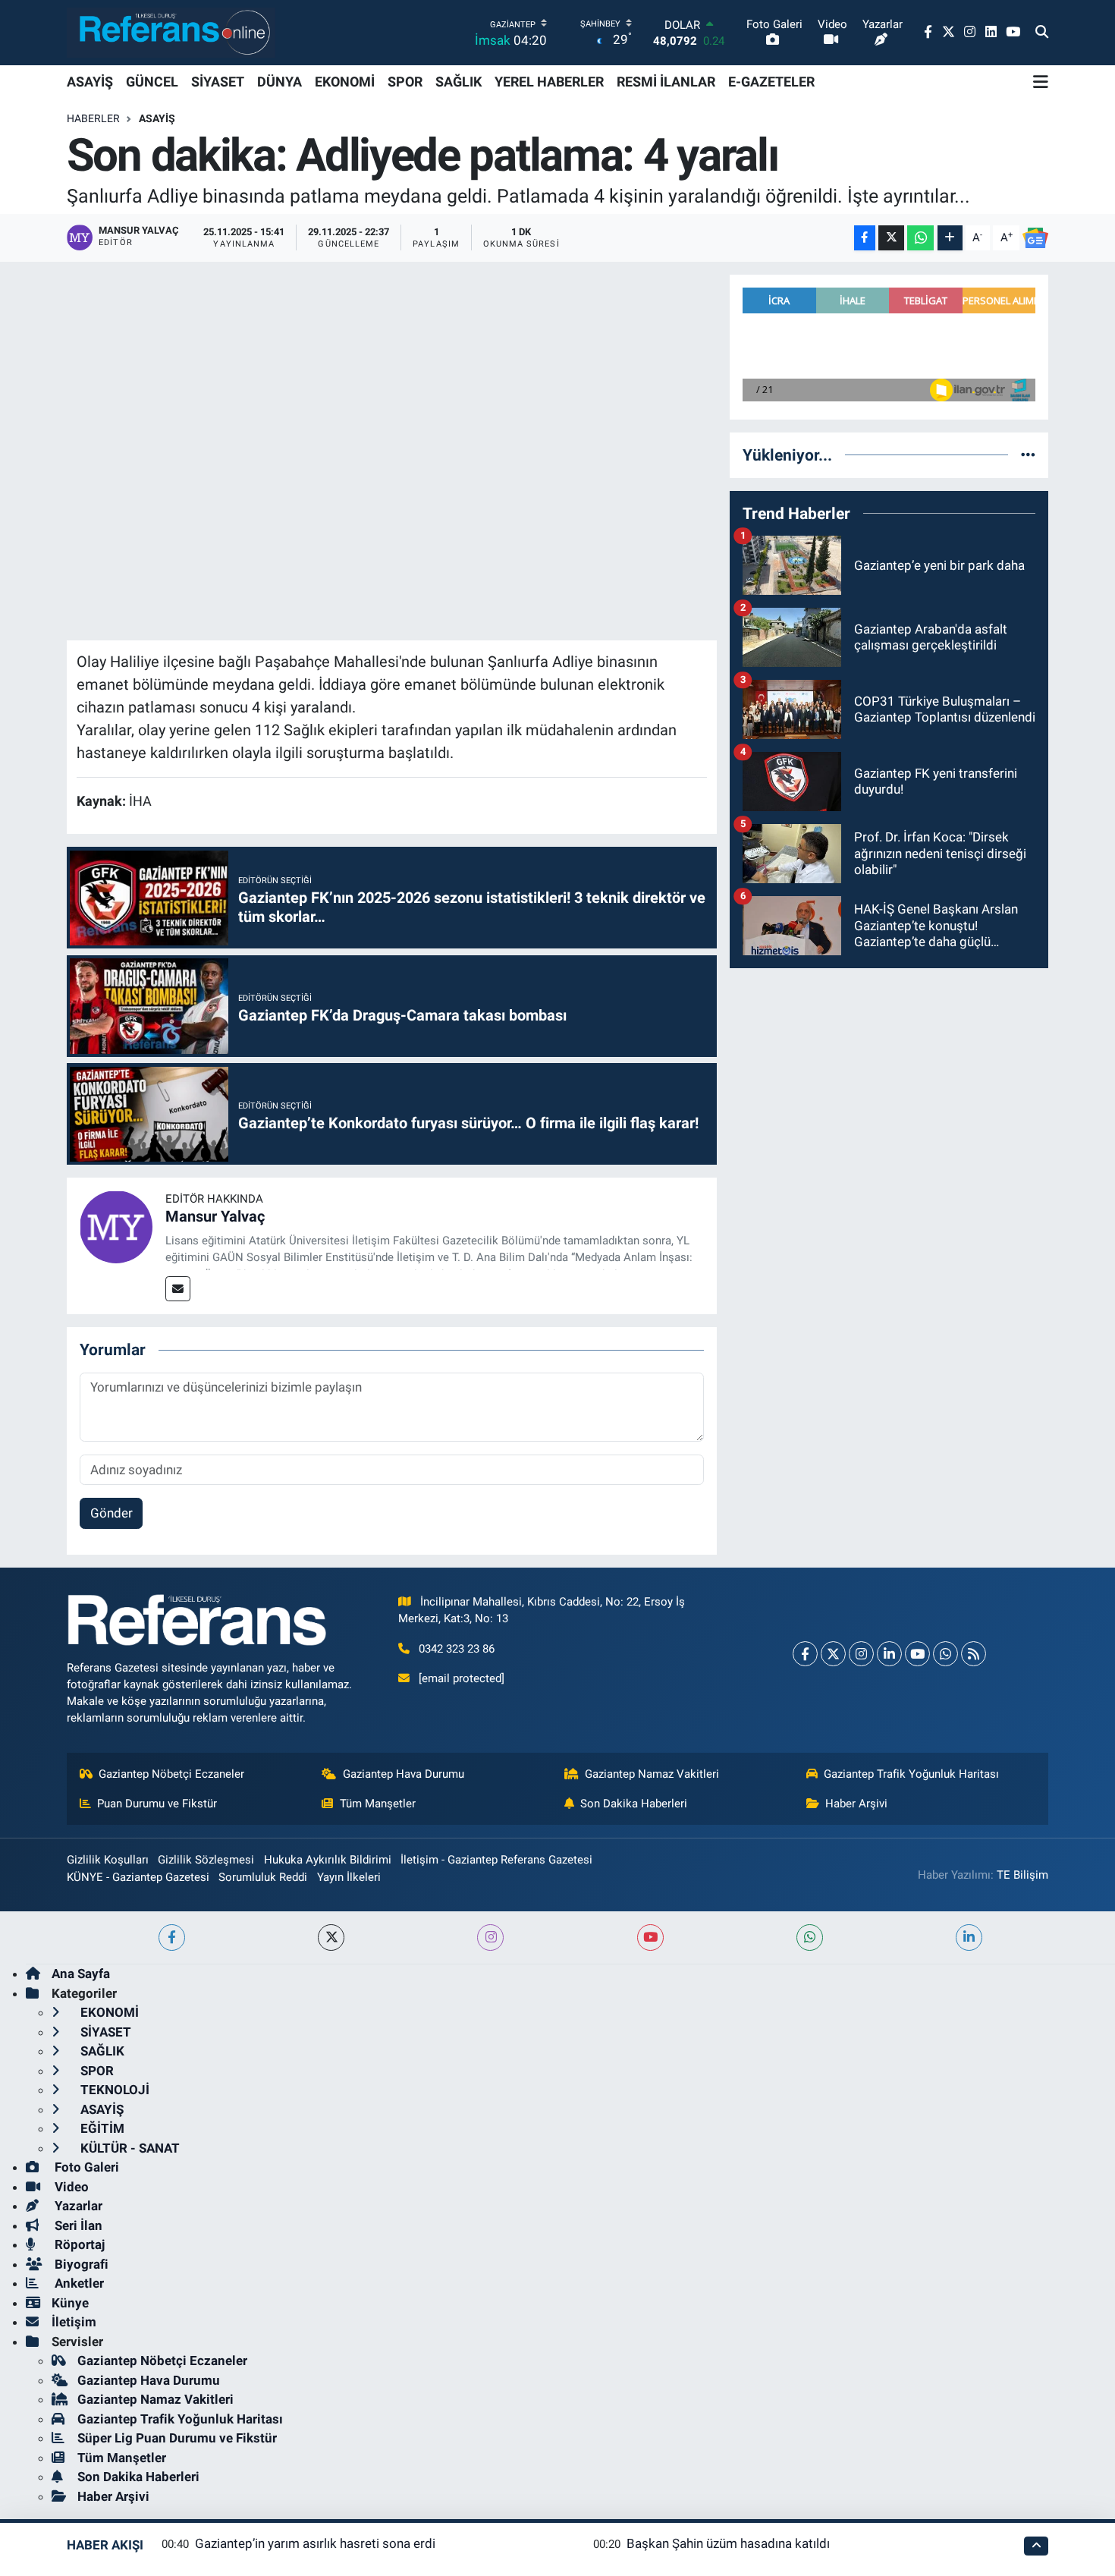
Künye (70, 2303)
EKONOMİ (345, 82)
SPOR (405, 82)
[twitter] (331, 1938)
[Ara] (1042, 33)
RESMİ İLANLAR (666, 82)
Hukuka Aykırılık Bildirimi (328, 1860)
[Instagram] (861, 1654)
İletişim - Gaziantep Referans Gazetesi (496, 1860)
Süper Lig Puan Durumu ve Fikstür (177, 2438)
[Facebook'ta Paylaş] (865, 238)
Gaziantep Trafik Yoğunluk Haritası (911, 1774)
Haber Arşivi (856, 1804)
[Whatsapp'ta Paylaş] (920, 238)
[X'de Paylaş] (891, 238)
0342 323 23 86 (457, 1649)
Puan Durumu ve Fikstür (157, 1804)
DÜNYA (280, 82)
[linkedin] (969, 1938)
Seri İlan (77, 2225)
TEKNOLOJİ (113, 2090)
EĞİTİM (101, 2128)
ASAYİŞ (90, 82)
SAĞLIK (459, 82)
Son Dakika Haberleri (634, 1804)
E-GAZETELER (771, 82)
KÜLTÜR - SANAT (129, 2148)
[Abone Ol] (1035, 238)
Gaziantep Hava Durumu (404, 1774)
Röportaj (78, 2244)
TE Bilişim (1022, 1875)
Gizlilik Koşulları (108, 1860)
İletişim (74, 2322)
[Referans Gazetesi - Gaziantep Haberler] (171, 32)
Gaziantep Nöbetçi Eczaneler (171, 1774)
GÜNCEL (152, 82)
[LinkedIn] (889, 1654)
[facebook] (172, 1938)
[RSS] (974, 1654)
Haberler (93, 118)
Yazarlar (77, 2206)
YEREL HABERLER (549, 82)
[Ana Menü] (1041, 82)
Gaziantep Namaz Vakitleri (652, 1774)
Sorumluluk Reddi (263, 1877)
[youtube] (650, 1938)
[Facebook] (805, 1654)
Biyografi (80, 2264)
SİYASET (218, 82)
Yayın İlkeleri (349, 1877)
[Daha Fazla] (950, 238)
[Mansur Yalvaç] (116, 1226)
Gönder (111, 1513)
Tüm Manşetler (378, 1804)
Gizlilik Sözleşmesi (206, 1860)
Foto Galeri (85, 2167)
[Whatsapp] (945, 1654)
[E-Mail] (178, 1289)
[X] (833, 1654)
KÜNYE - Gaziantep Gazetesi (138, 1877)
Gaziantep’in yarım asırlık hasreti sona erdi (315, 2543)
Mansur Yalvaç (215, 1216)
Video (70, 2187)
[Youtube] (917, 1654)
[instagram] (490, 1938)
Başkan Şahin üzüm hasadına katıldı (728, 2543)
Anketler (78, 2283)
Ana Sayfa (81, 1974)
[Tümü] (1028, 454)
